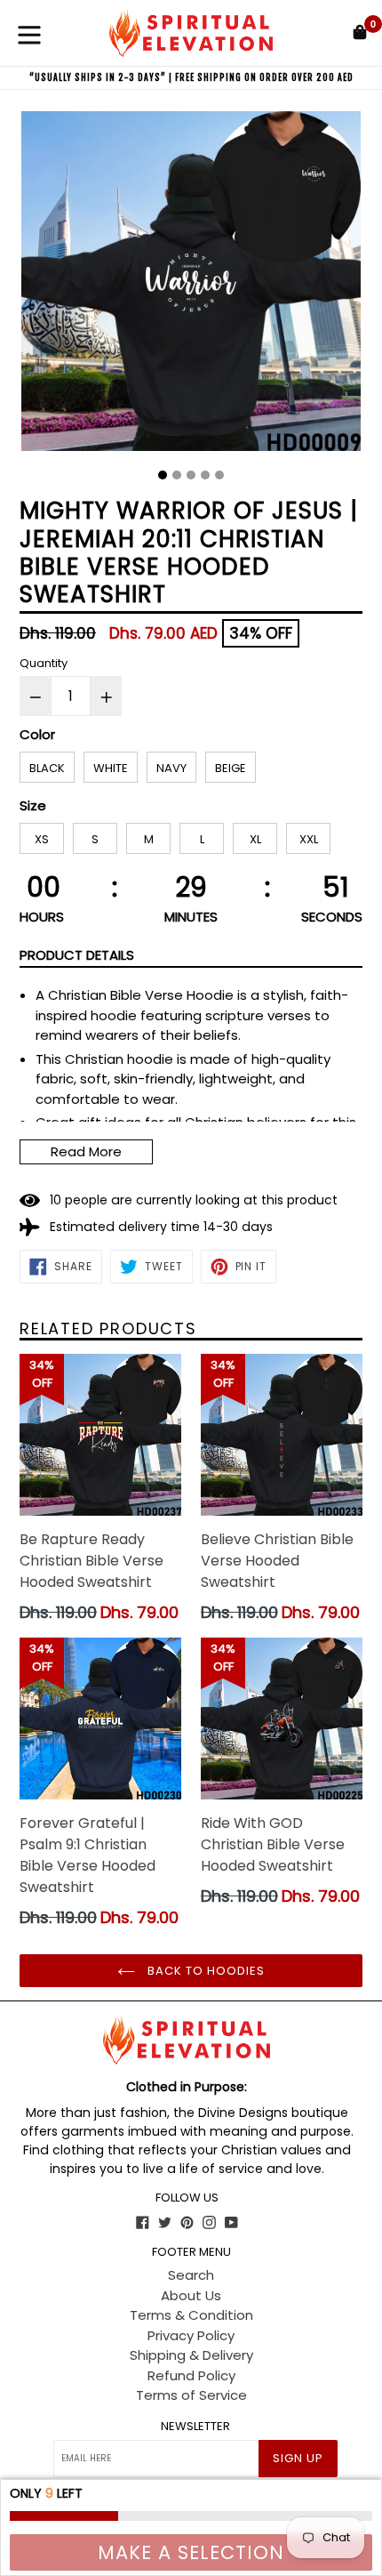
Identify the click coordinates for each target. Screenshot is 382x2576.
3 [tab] (191, 475)
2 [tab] (177, 475)
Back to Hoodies (205, 1971)
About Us (191, 2295)
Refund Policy (191, 2375)
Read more (86, 1151)
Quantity (44, 663)
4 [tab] (205, 475)
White (111, 768)
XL (255, 839)
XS (42, 839)
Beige (231, 768)
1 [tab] (163, 475)
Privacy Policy (191, 2335)
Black (47, 768)
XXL (309, 839)
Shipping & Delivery (191, 2355)
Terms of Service (191, 2395)
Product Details (77, 955)
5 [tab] (219, 475)
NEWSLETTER (195, 2427)
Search (191, 2275)
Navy (171, 768)
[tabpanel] (191, 286)
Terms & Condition (191, 2315)
